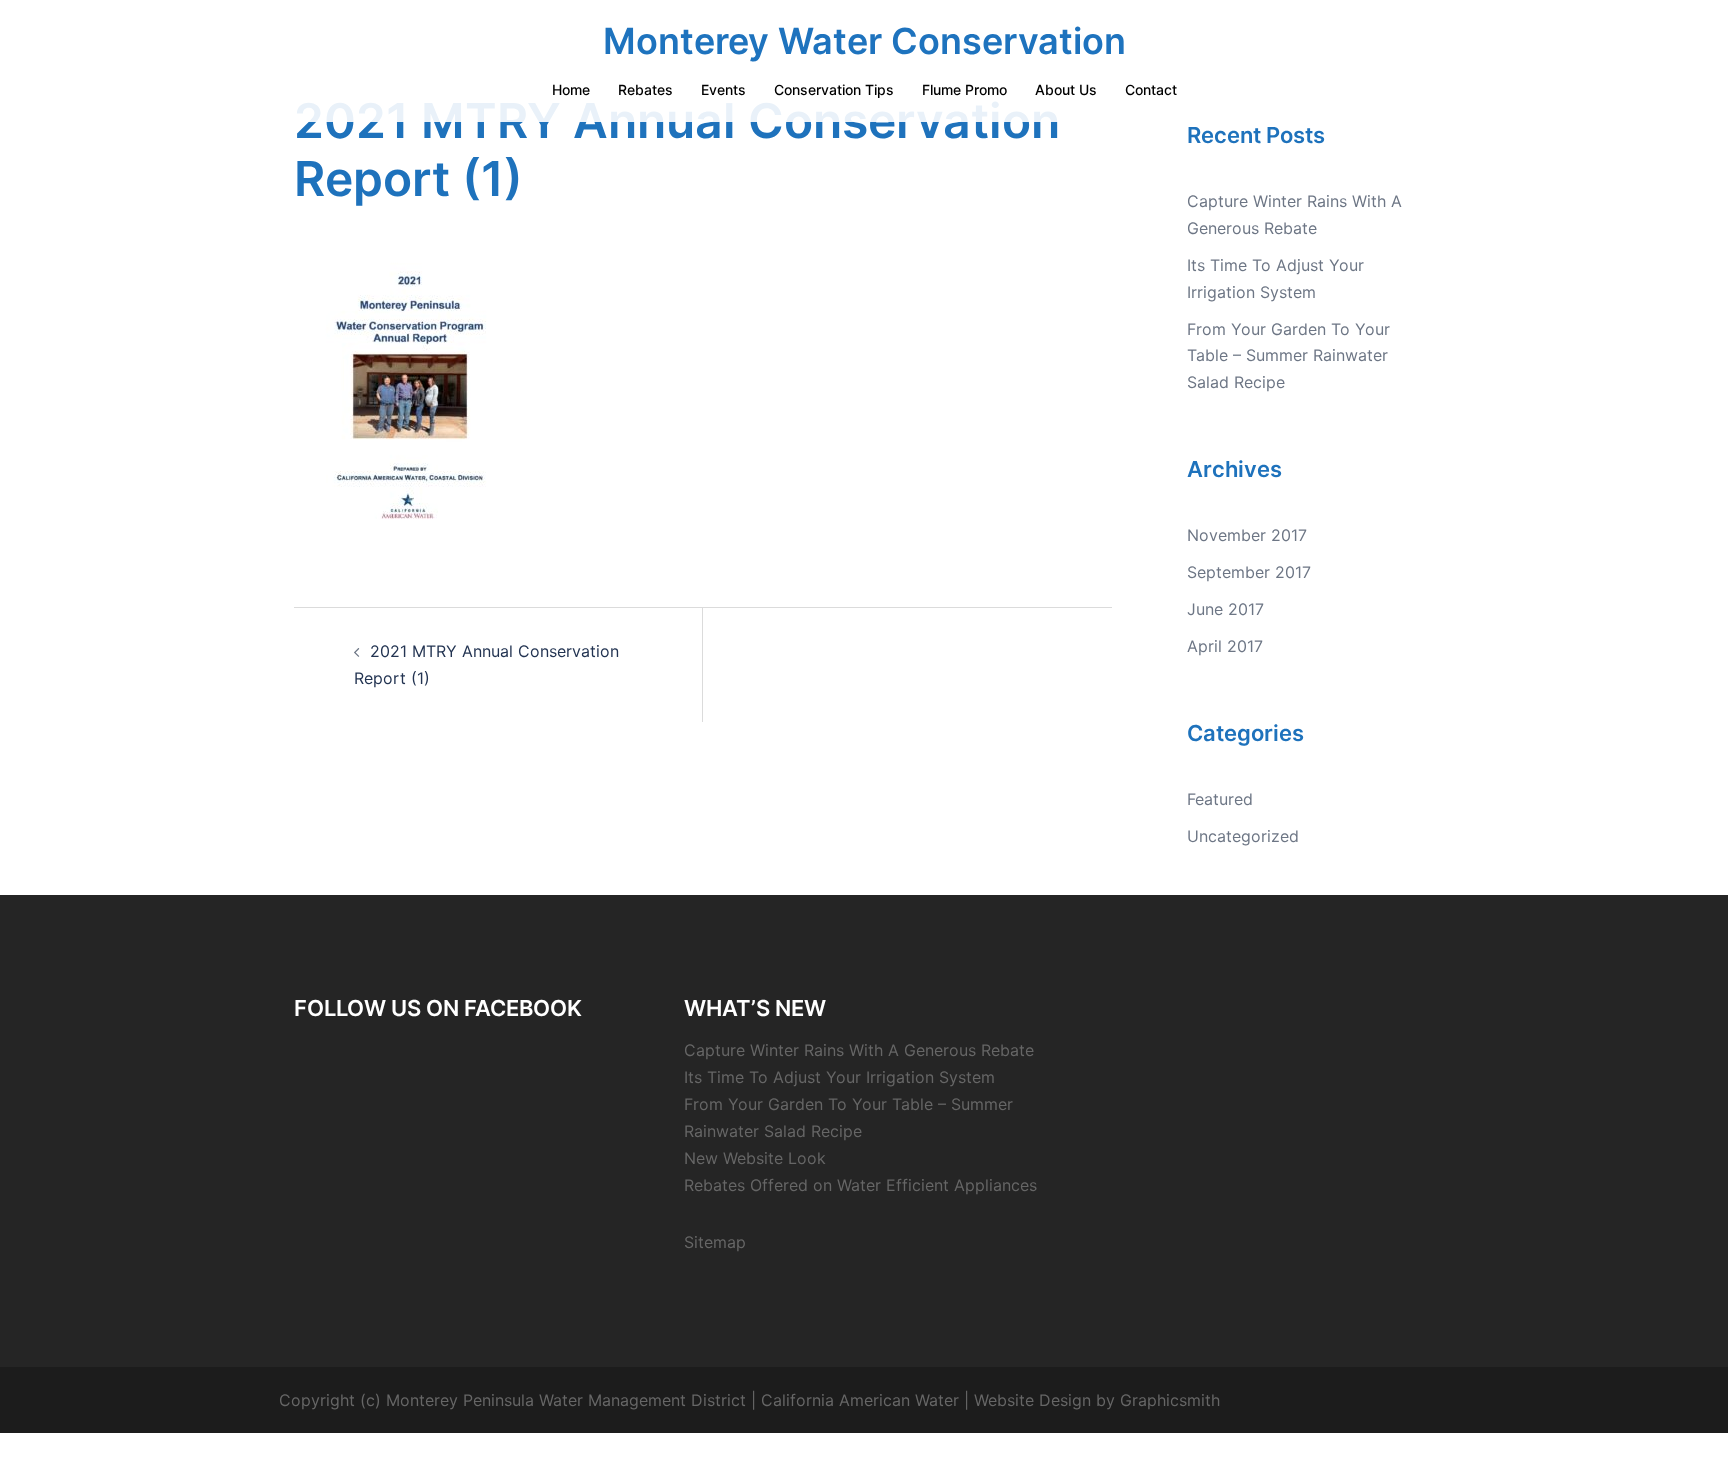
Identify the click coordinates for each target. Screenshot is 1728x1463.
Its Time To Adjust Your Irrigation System (839, 1077)
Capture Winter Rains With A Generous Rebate (859, 1050)
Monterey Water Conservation (864, 41)
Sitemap (715, 1242)
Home (571, 89)
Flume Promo (964, 89)
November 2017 (1247, 535)
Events (723, 89)
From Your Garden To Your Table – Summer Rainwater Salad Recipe (1288, 356)
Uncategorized (1243, 836)
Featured (1220, 799)
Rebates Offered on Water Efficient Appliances (860, 1185)
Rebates (645, 89)
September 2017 (1249, 572)
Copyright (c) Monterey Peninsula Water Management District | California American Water (619, 1400)
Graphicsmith (1170, 1400)
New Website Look (755, 1158)
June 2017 (1225, 609)
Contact (1151, 89)
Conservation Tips (834, 89)
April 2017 (1225, 646)
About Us (1066, 89)
